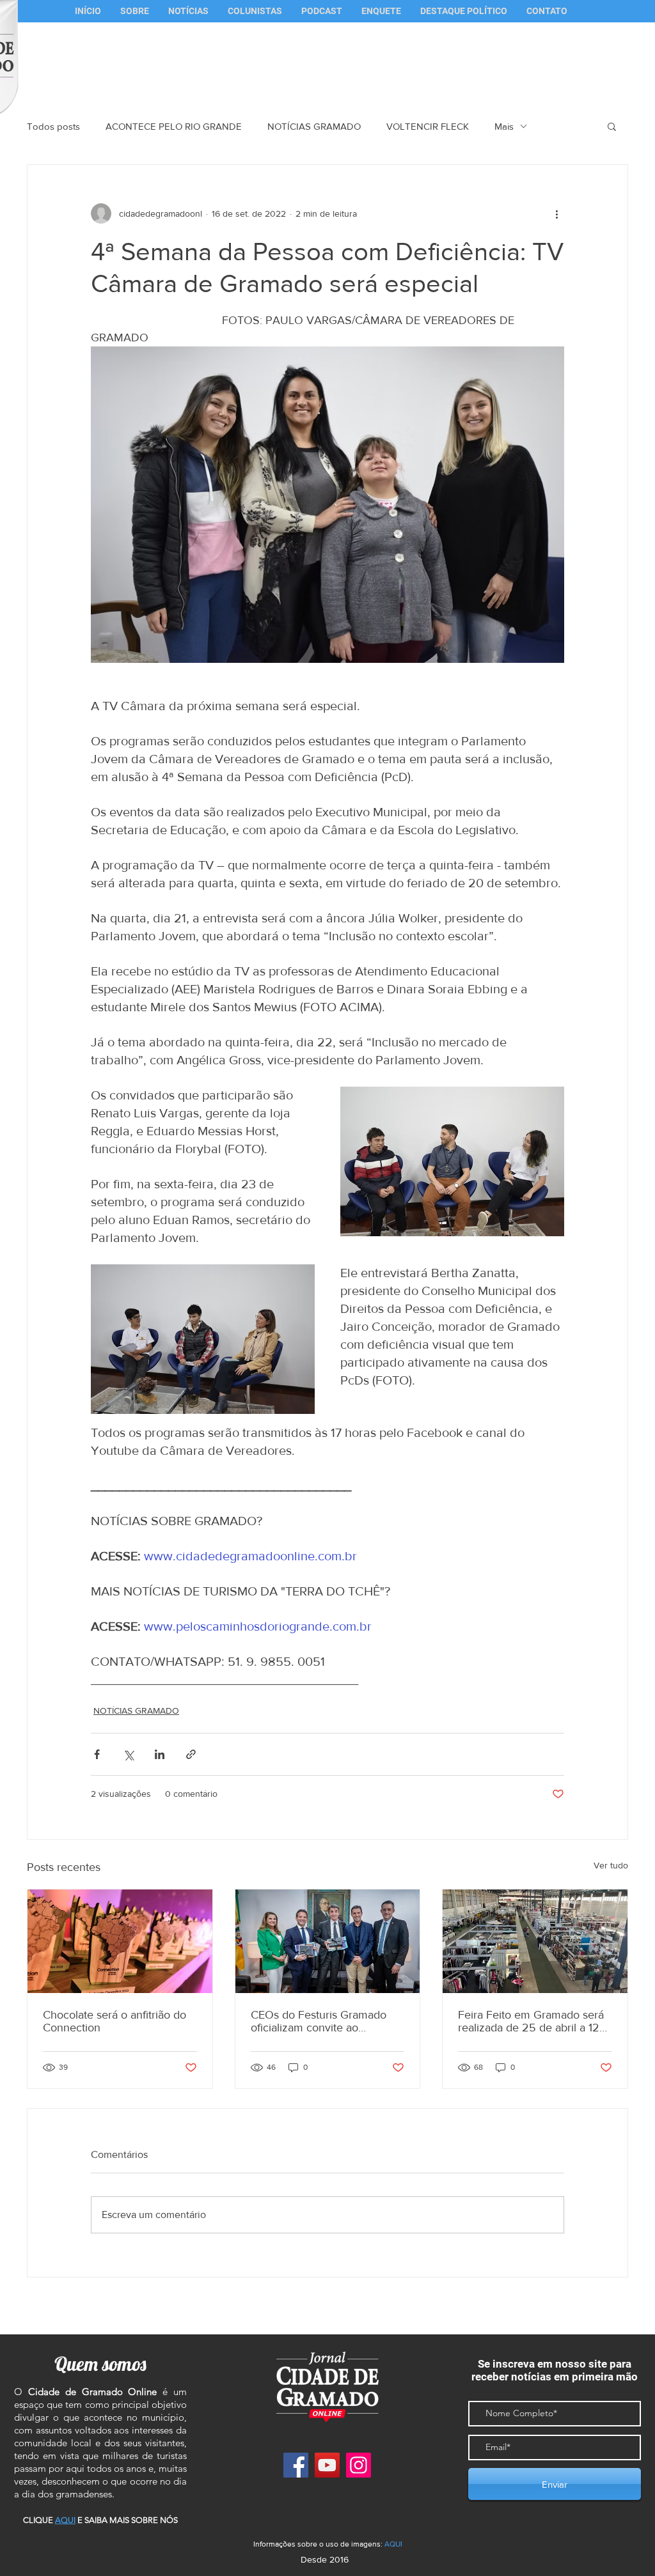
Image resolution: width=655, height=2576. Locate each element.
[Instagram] (359, 2465)
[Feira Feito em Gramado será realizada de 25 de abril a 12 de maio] (535, 1941)
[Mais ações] (556, 213)
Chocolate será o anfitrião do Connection (114, 2021)
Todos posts (53, 126)
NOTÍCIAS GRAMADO (314, 126)
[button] (255, 11)
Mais (504, 126)
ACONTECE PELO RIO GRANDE (174, 126)
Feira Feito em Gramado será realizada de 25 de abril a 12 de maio (531, 2021)
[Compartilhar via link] (191, 1754)
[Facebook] (296, 2465)
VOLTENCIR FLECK (428, 126)
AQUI (393, 2544)
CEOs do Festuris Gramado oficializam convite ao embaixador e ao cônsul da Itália (319, 2021)
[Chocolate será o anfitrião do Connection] (120, 1941)
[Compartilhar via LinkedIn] (160, 1754)
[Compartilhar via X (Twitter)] (128, 1754)
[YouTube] (327, 2465)
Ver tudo (611, 1865)
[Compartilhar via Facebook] (97, 1754)
